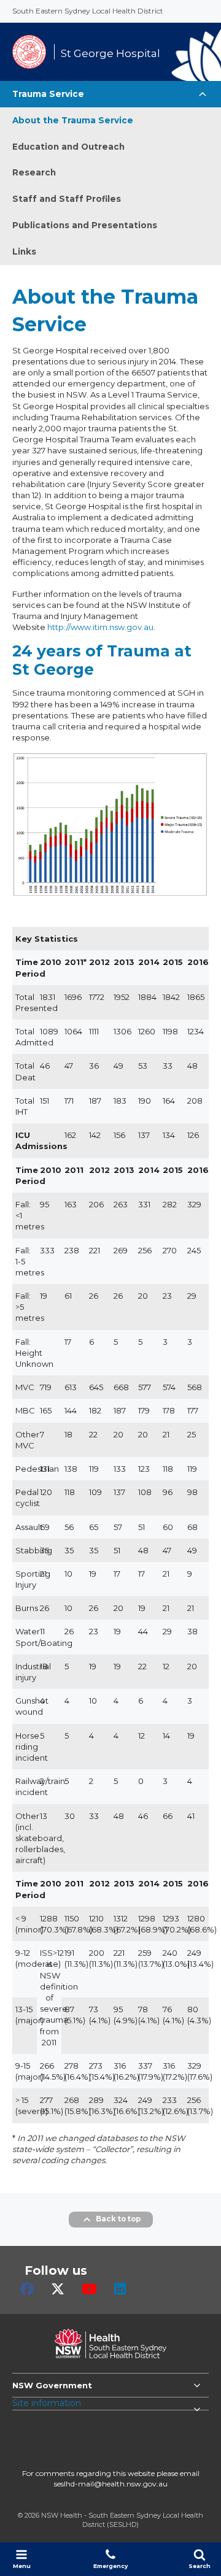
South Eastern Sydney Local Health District (88, 11)
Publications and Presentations (85, 225)
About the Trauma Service (73, 120)
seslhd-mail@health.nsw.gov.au (111, 2484)
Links (24, 252)
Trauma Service (48, 94)
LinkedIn (120, 2289)
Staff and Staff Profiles (67, 199)
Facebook (27, 2289)
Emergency (110, 2566)
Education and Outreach (68, 147)
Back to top (118, 2219)
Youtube (89, 2289)
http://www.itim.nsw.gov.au (100, 627)
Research (34, 172)
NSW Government (52, 2385)
